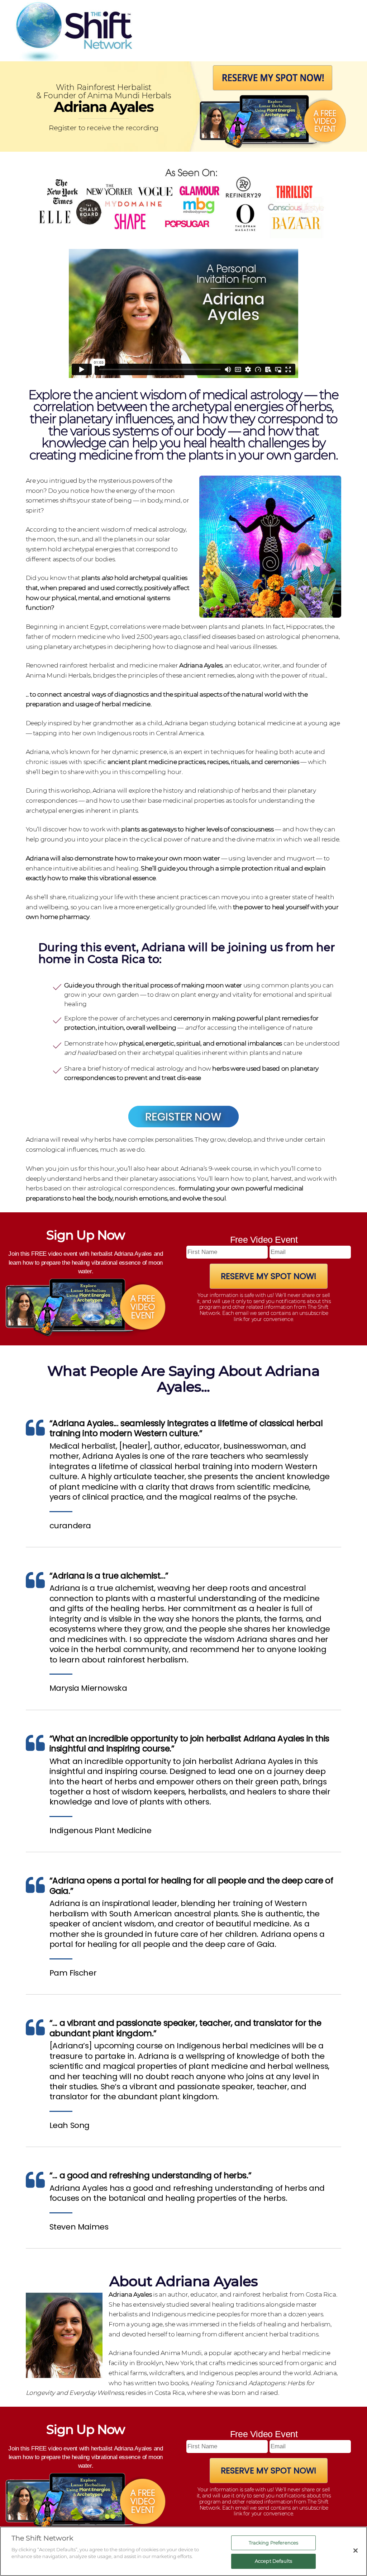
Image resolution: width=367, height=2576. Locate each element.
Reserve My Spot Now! (269, 1276)
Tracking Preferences (274, 2543)
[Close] (356, 2551)
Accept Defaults (273, 2561)
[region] (183, 2551)
